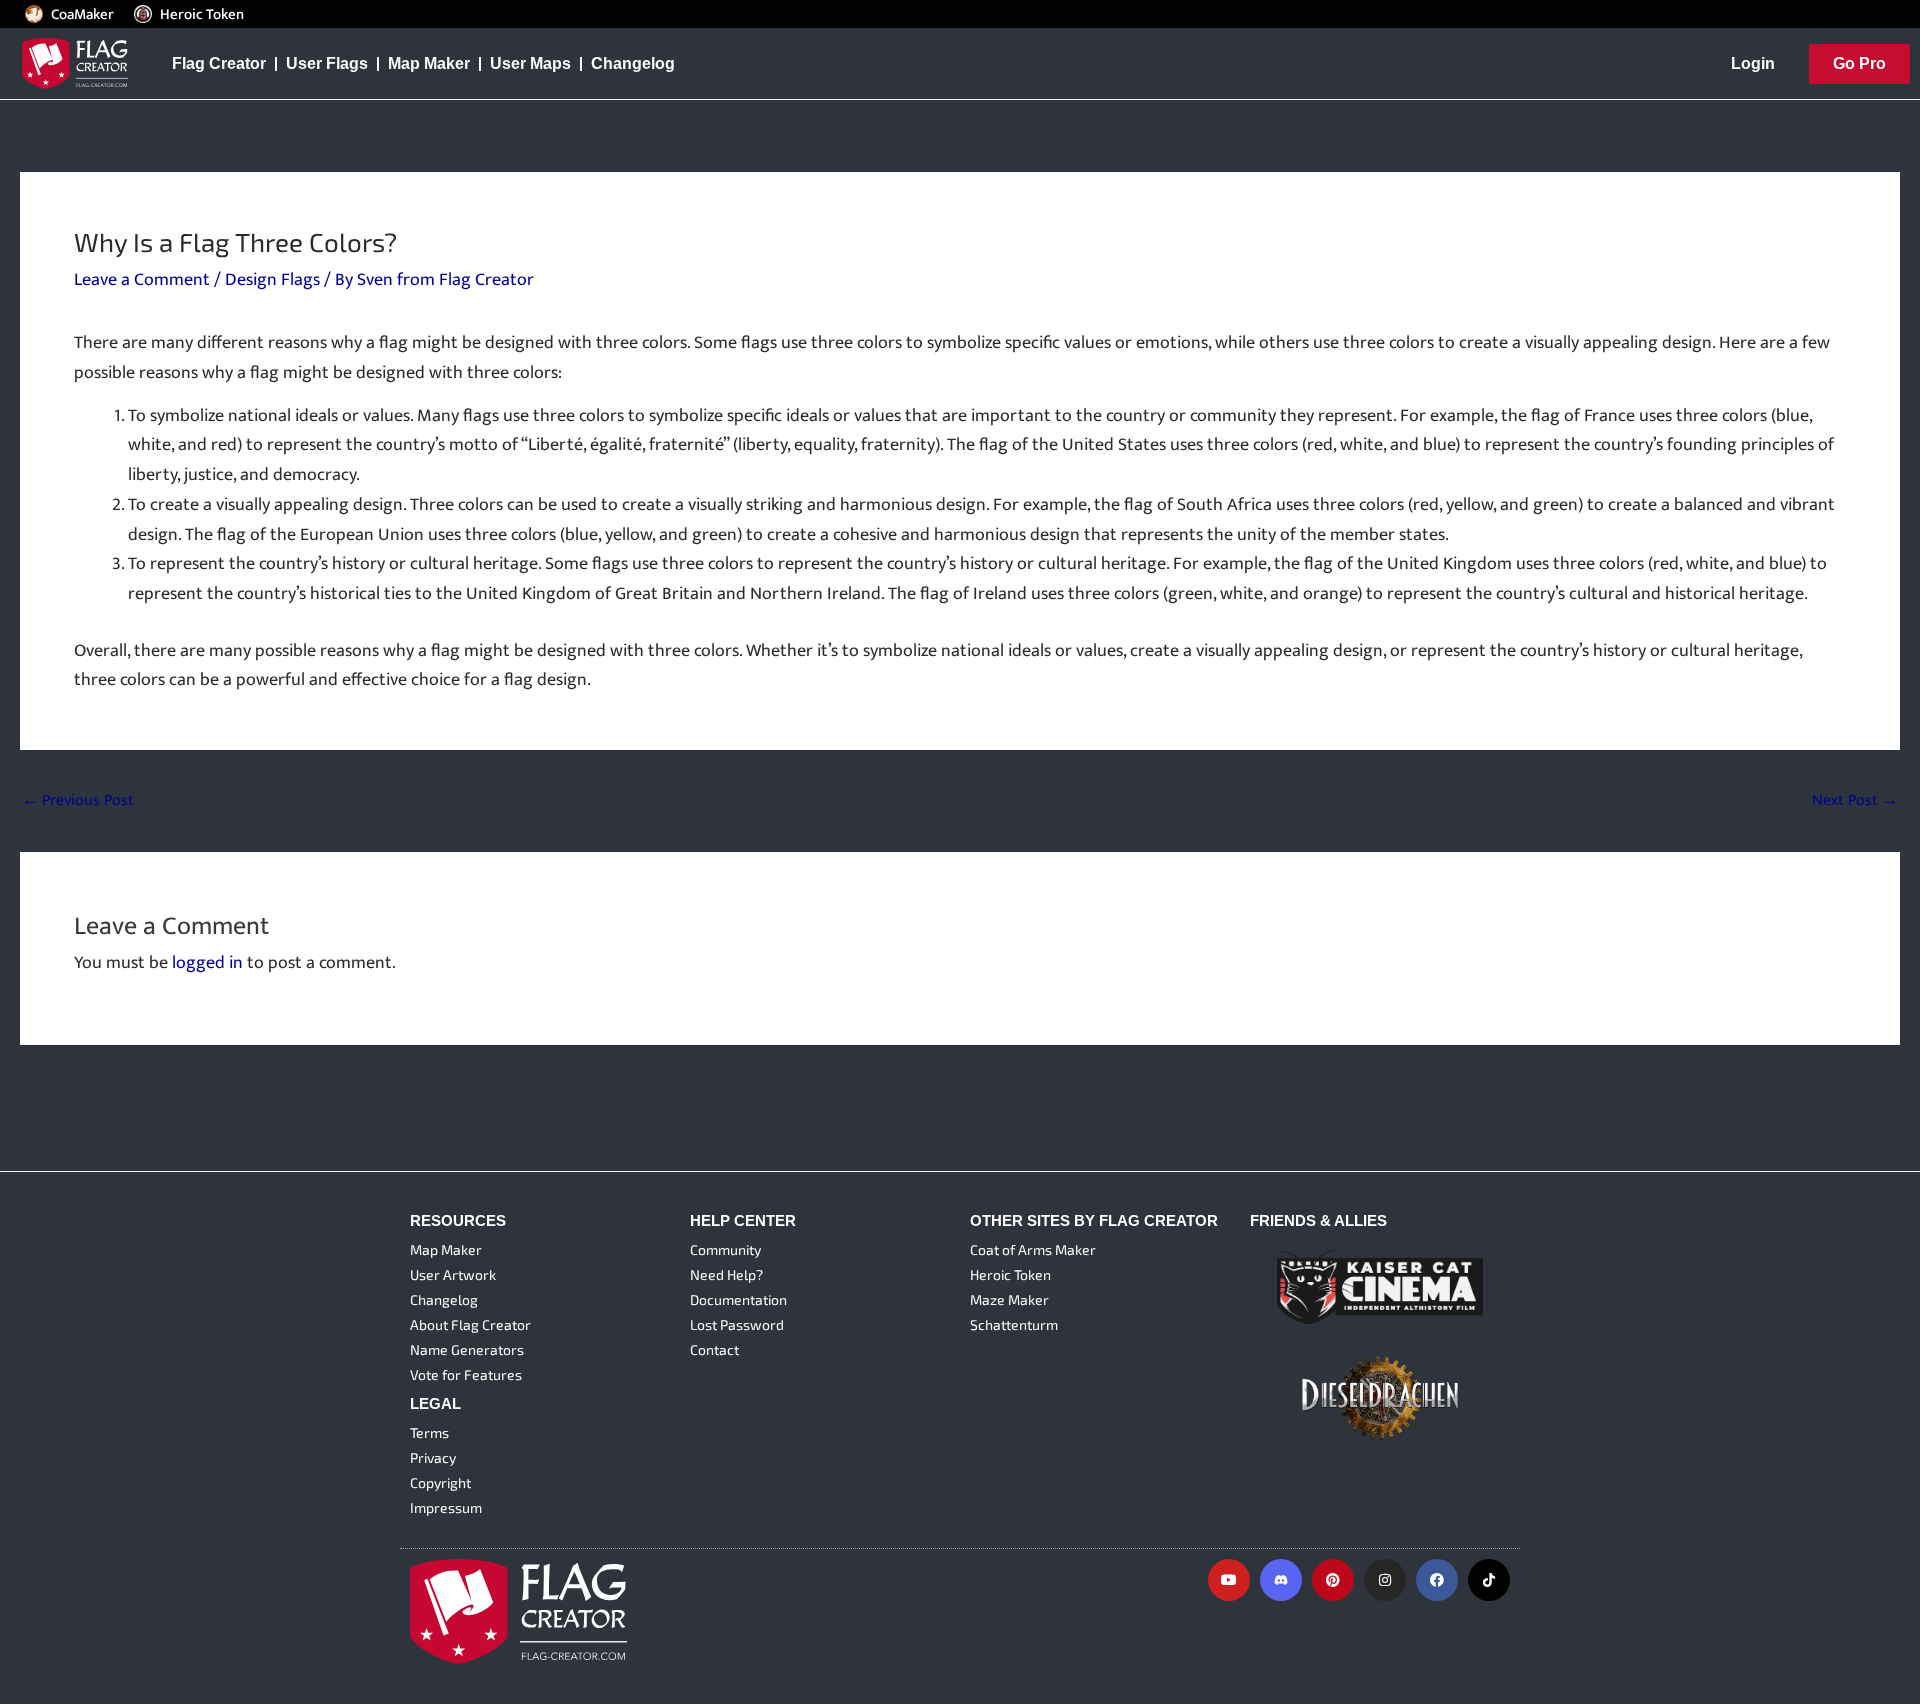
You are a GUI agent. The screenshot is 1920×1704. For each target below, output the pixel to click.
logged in (207, 963)
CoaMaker (82, 14)
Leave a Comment (142, 280)
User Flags (327, 63)
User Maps (530, 63)
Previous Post (78, 801)
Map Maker (429, 63)
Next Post (1855, 801)
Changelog (633, 63)
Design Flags (272, 280)
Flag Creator (219, 63)
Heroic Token (202, 14)
